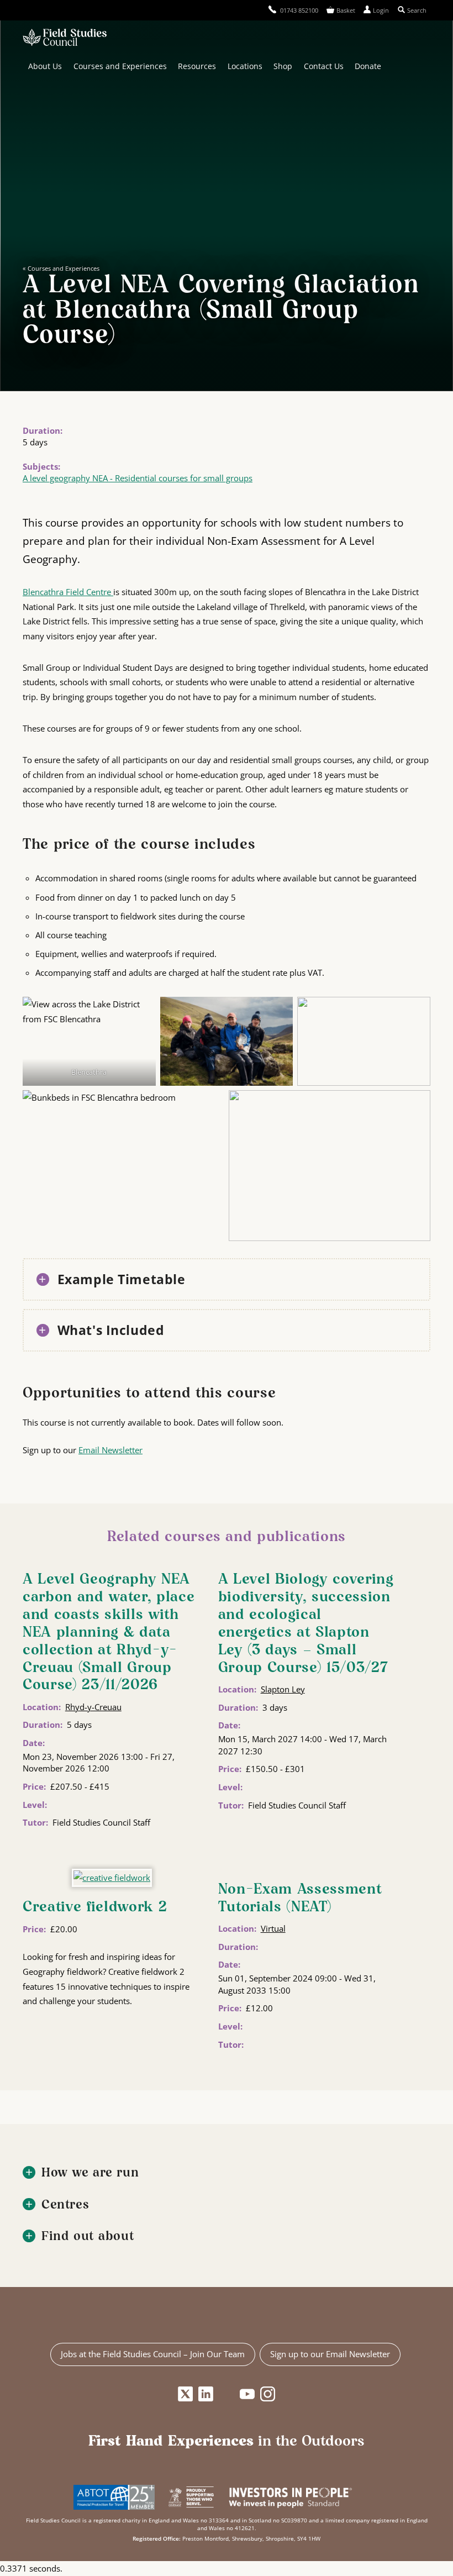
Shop (283, 66)
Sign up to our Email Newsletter (330, 2354)
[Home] (65, 38)
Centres (65, 2206)
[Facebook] (227, 2394)
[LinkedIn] (206, 2394)
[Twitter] (185, 2394)
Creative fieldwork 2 (95, 1907)
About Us (45, 66)
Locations (245, 66)
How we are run (90, 2173)
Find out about (88, 2237)
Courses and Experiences (120, 66)
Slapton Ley (283, 1689)
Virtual (273, 1928)
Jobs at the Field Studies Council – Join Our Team (153, 2354)
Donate (368, 66)
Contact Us (324, 66)
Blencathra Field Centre (68, 592)
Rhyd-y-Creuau (93, 1707)
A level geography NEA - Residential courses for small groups (138, 478)
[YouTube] (247, 2394)
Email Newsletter (110, 1450)
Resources (197, 66)
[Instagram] (268, 2394)
